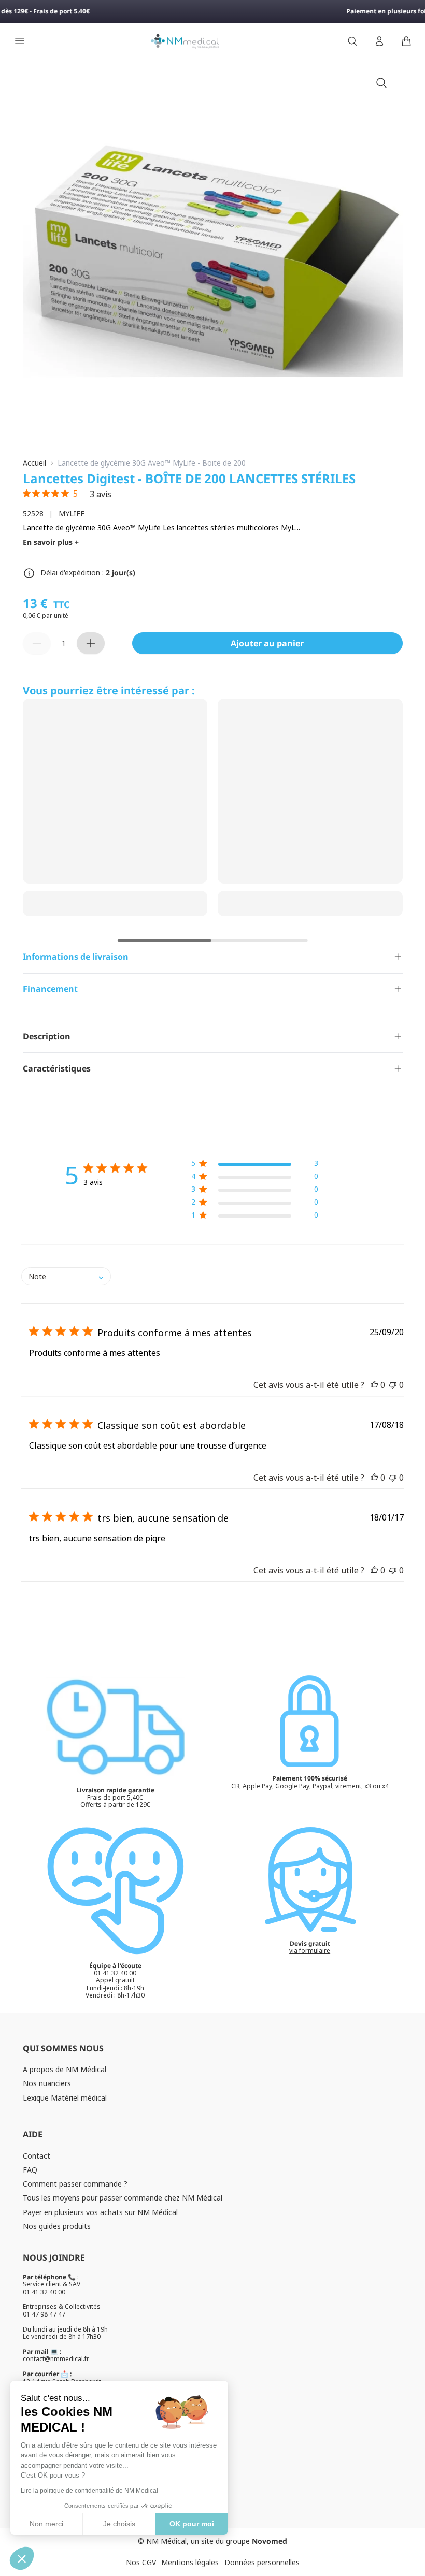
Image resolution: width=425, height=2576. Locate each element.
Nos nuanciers (47, 2083)
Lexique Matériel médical (65, 2098)
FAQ (30, 2170)
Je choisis (119, 2524)
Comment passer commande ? (75, 2184)
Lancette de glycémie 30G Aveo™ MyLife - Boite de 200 (152, 463)
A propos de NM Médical (65, 2069)
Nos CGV (141, 2562)
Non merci (46, 2524)
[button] (255, 1165)
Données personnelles (262, 2562)
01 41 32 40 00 (44, 2292)
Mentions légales (190, 2562)
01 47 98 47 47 (44, 2314)
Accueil (34, 463)
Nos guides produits (57, 2226)
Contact (37, 2156)
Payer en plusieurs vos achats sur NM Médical (100, 2212)
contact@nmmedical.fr (56, 2359)
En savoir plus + (51, 542)
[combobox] (66, 1276)
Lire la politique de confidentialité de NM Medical (89, 2491)
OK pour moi (192, 2524)
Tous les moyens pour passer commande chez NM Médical (123, 2198)
